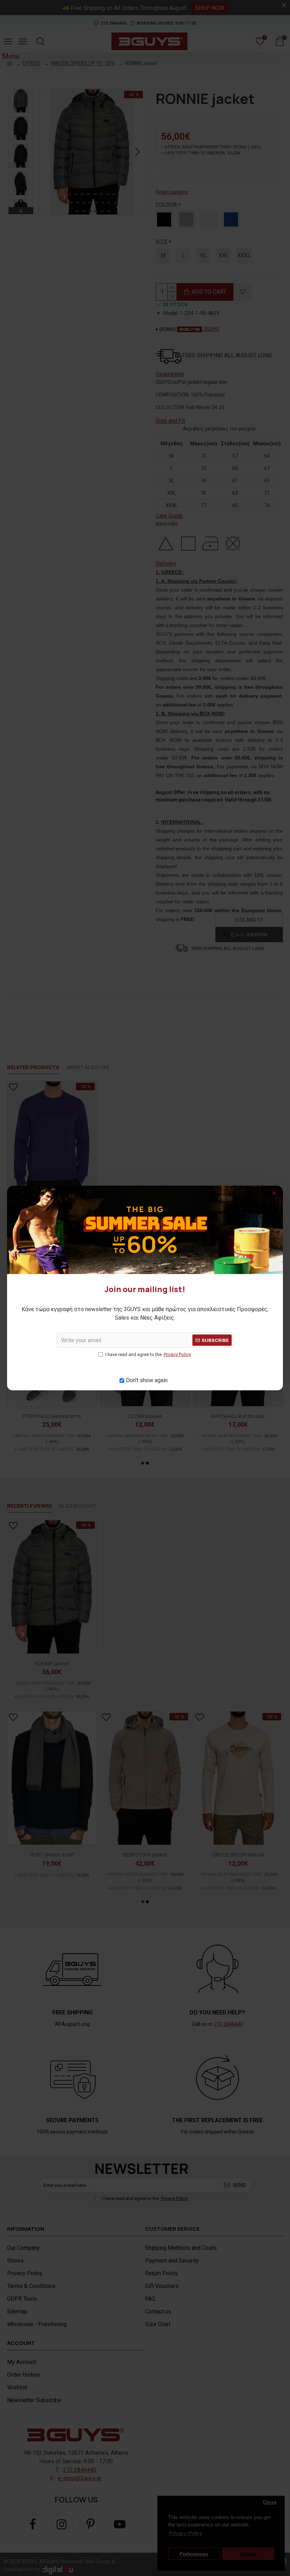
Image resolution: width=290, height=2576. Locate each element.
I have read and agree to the (148, 1354)
